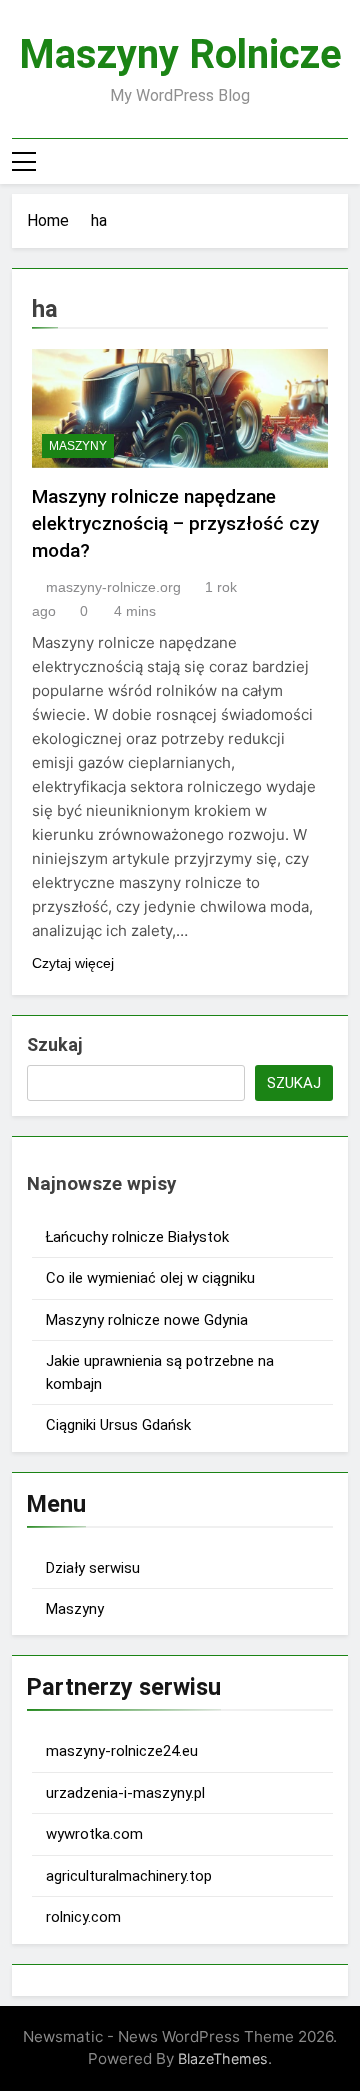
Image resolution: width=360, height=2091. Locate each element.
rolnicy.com (83, 1917)
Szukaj (54, 1044)
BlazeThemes (223, 2058)
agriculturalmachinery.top (129, 1876)
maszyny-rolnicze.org (113, 587)
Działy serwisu (93, 1568)
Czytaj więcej (73, 963)
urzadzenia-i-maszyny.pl (125, 1793)
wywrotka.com (94, 1834)
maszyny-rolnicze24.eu (122, 1751)
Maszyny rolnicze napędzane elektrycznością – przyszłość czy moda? (175, 523)
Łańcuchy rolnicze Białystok (137, 1237)
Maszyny (78, 446)
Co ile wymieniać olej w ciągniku (150, 1278)
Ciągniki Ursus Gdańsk (118, 1425)
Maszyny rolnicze (180, 54)
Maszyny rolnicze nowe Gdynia (147, 1320)
